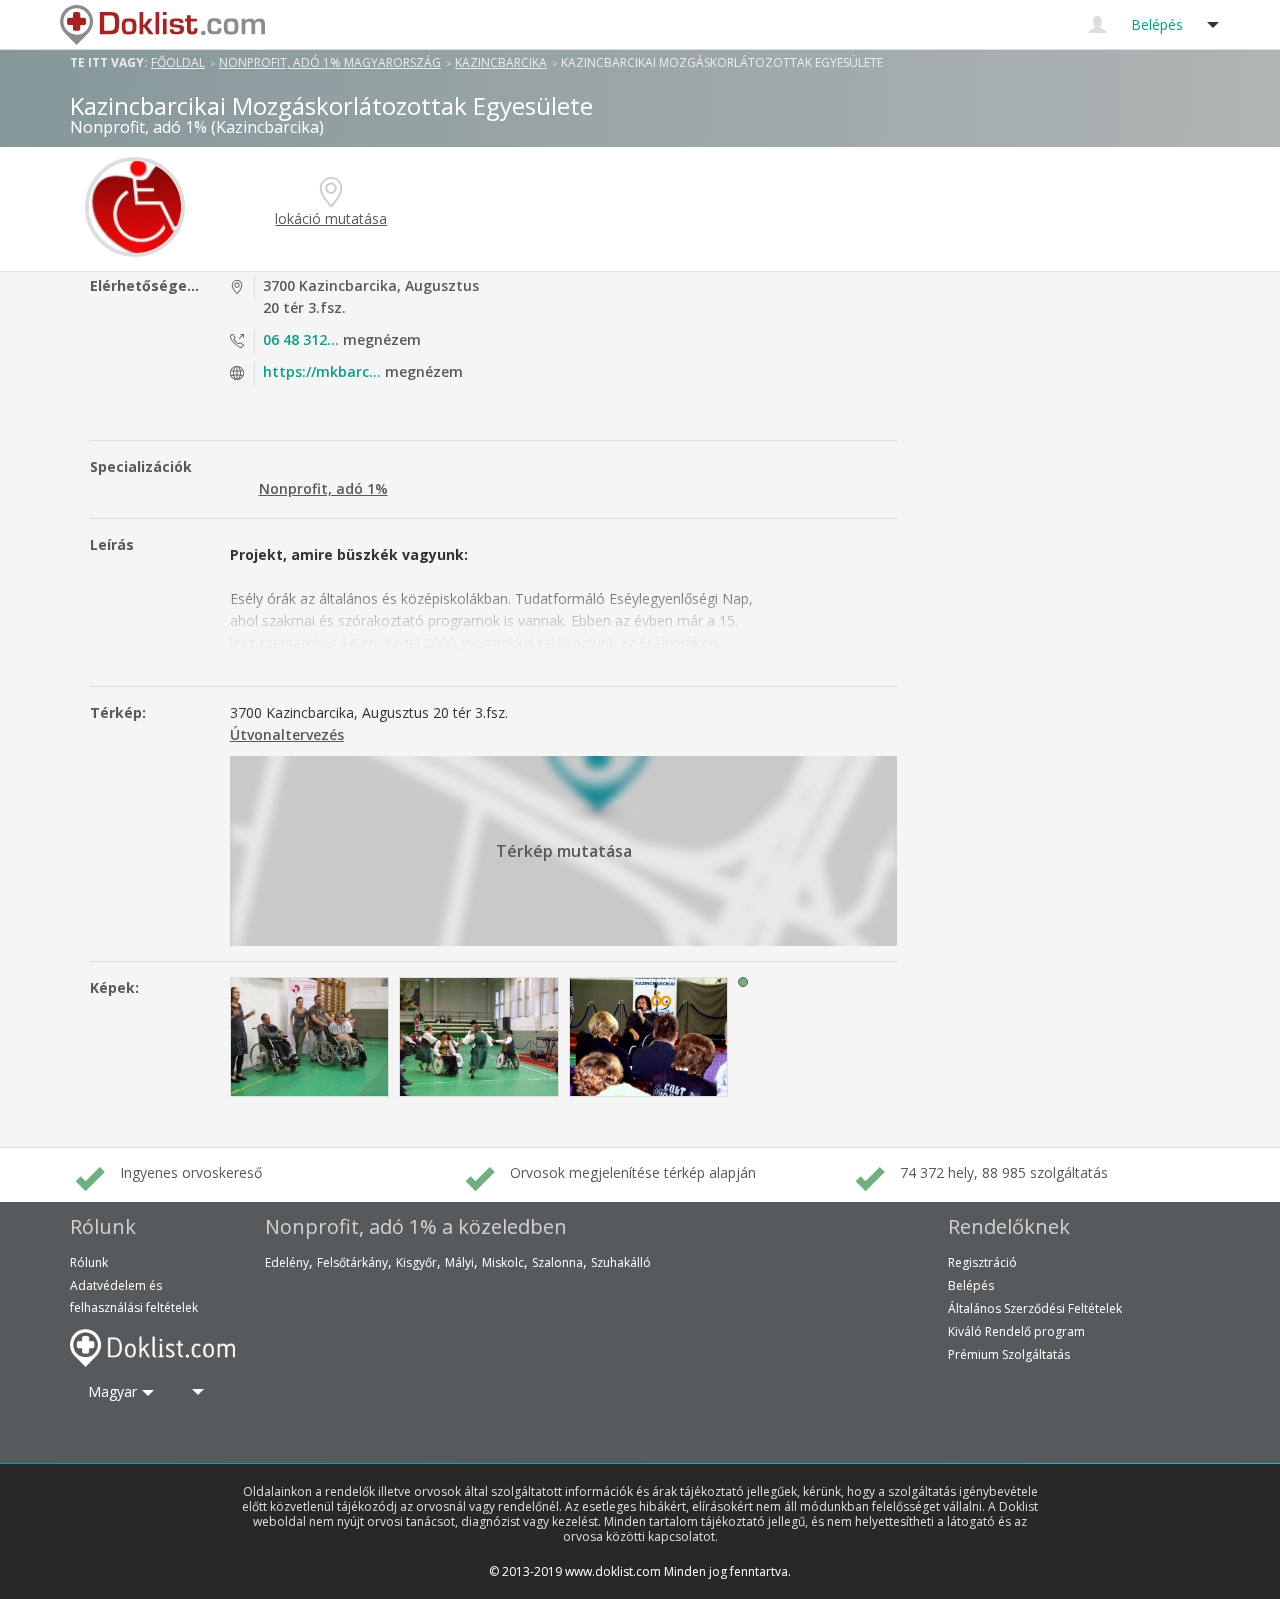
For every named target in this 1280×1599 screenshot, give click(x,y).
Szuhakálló (621, 1262)
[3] (649, 1037)
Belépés (971, 1285)
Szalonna (557, 1262)
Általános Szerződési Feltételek (1035, 1308)
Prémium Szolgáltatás (1009, 1354)
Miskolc (503, 1262)
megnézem (342, 339)
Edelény (287, 1262)
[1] (310, 1037)
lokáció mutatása (331, 218)
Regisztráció (982, 1262)
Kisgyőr (416, 1262)
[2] (479, 1037)
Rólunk (89, 1262)
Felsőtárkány (352, 1262)
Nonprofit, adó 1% (323, 488)
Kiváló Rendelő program (1016, 1331)
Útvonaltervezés (287, 734)
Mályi (459, 1262)
